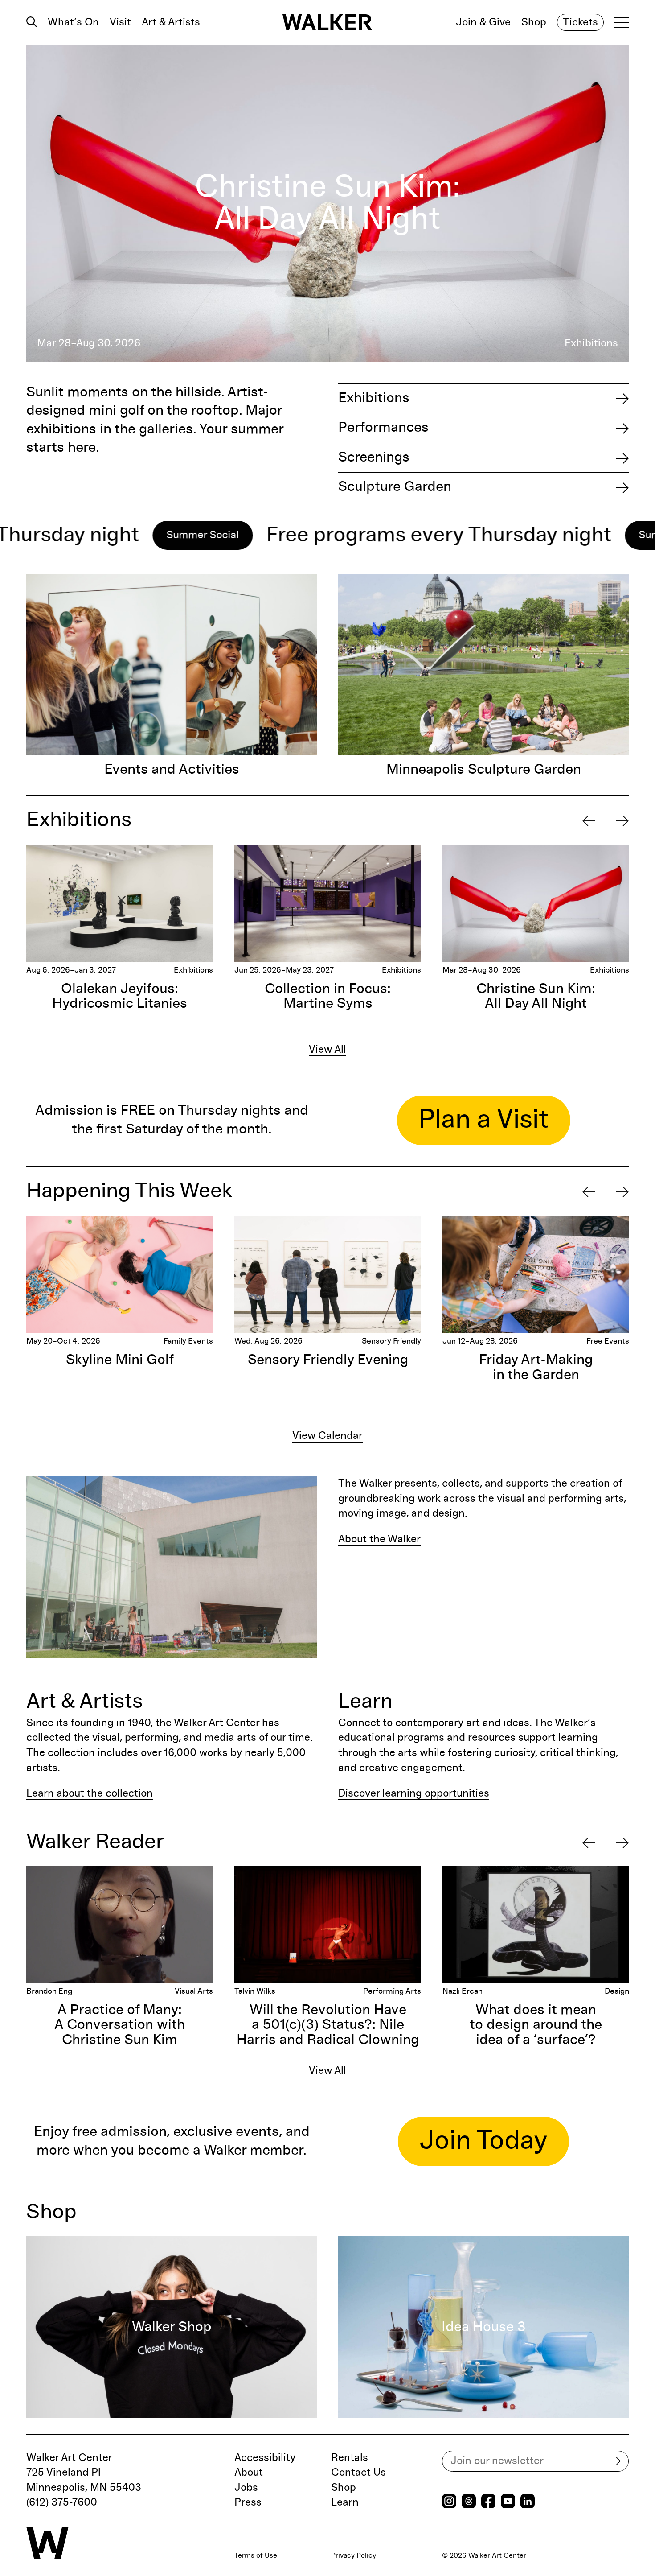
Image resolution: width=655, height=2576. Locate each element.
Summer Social (509, 535)
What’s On (73, 22)
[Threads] (469, 2502)
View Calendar (327, 1436)
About (249, 2473)
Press (248, 2502)
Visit (120, 22)
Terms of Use (256, 2555)
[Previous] (589, 821)
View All (327, 1050)
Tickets (580, 22)
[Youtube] (508, 2502)
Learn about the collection (90, 1793)
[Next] (622, 821)
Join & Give (483, 22)
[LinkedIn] (528, 2502)
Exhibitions (374, 398)
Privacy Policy (354, 2555)
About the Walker (379, 1539)
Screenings (374, 457)
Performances (383, 428)
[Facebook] (488, 2502)
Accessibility (265, 2458)
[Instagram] (449, 2502)
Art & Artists (171, 22)
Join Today (483, 2141)
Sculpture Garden (395, 487)
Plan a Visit (484, 1120)
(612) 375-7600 (62, 2502)
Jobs (246, 2488)
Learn (345, 2502)
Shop (534, 22)
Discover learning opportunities (414, 1793)
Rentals (350, 2458)
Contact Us (358, 2473)
